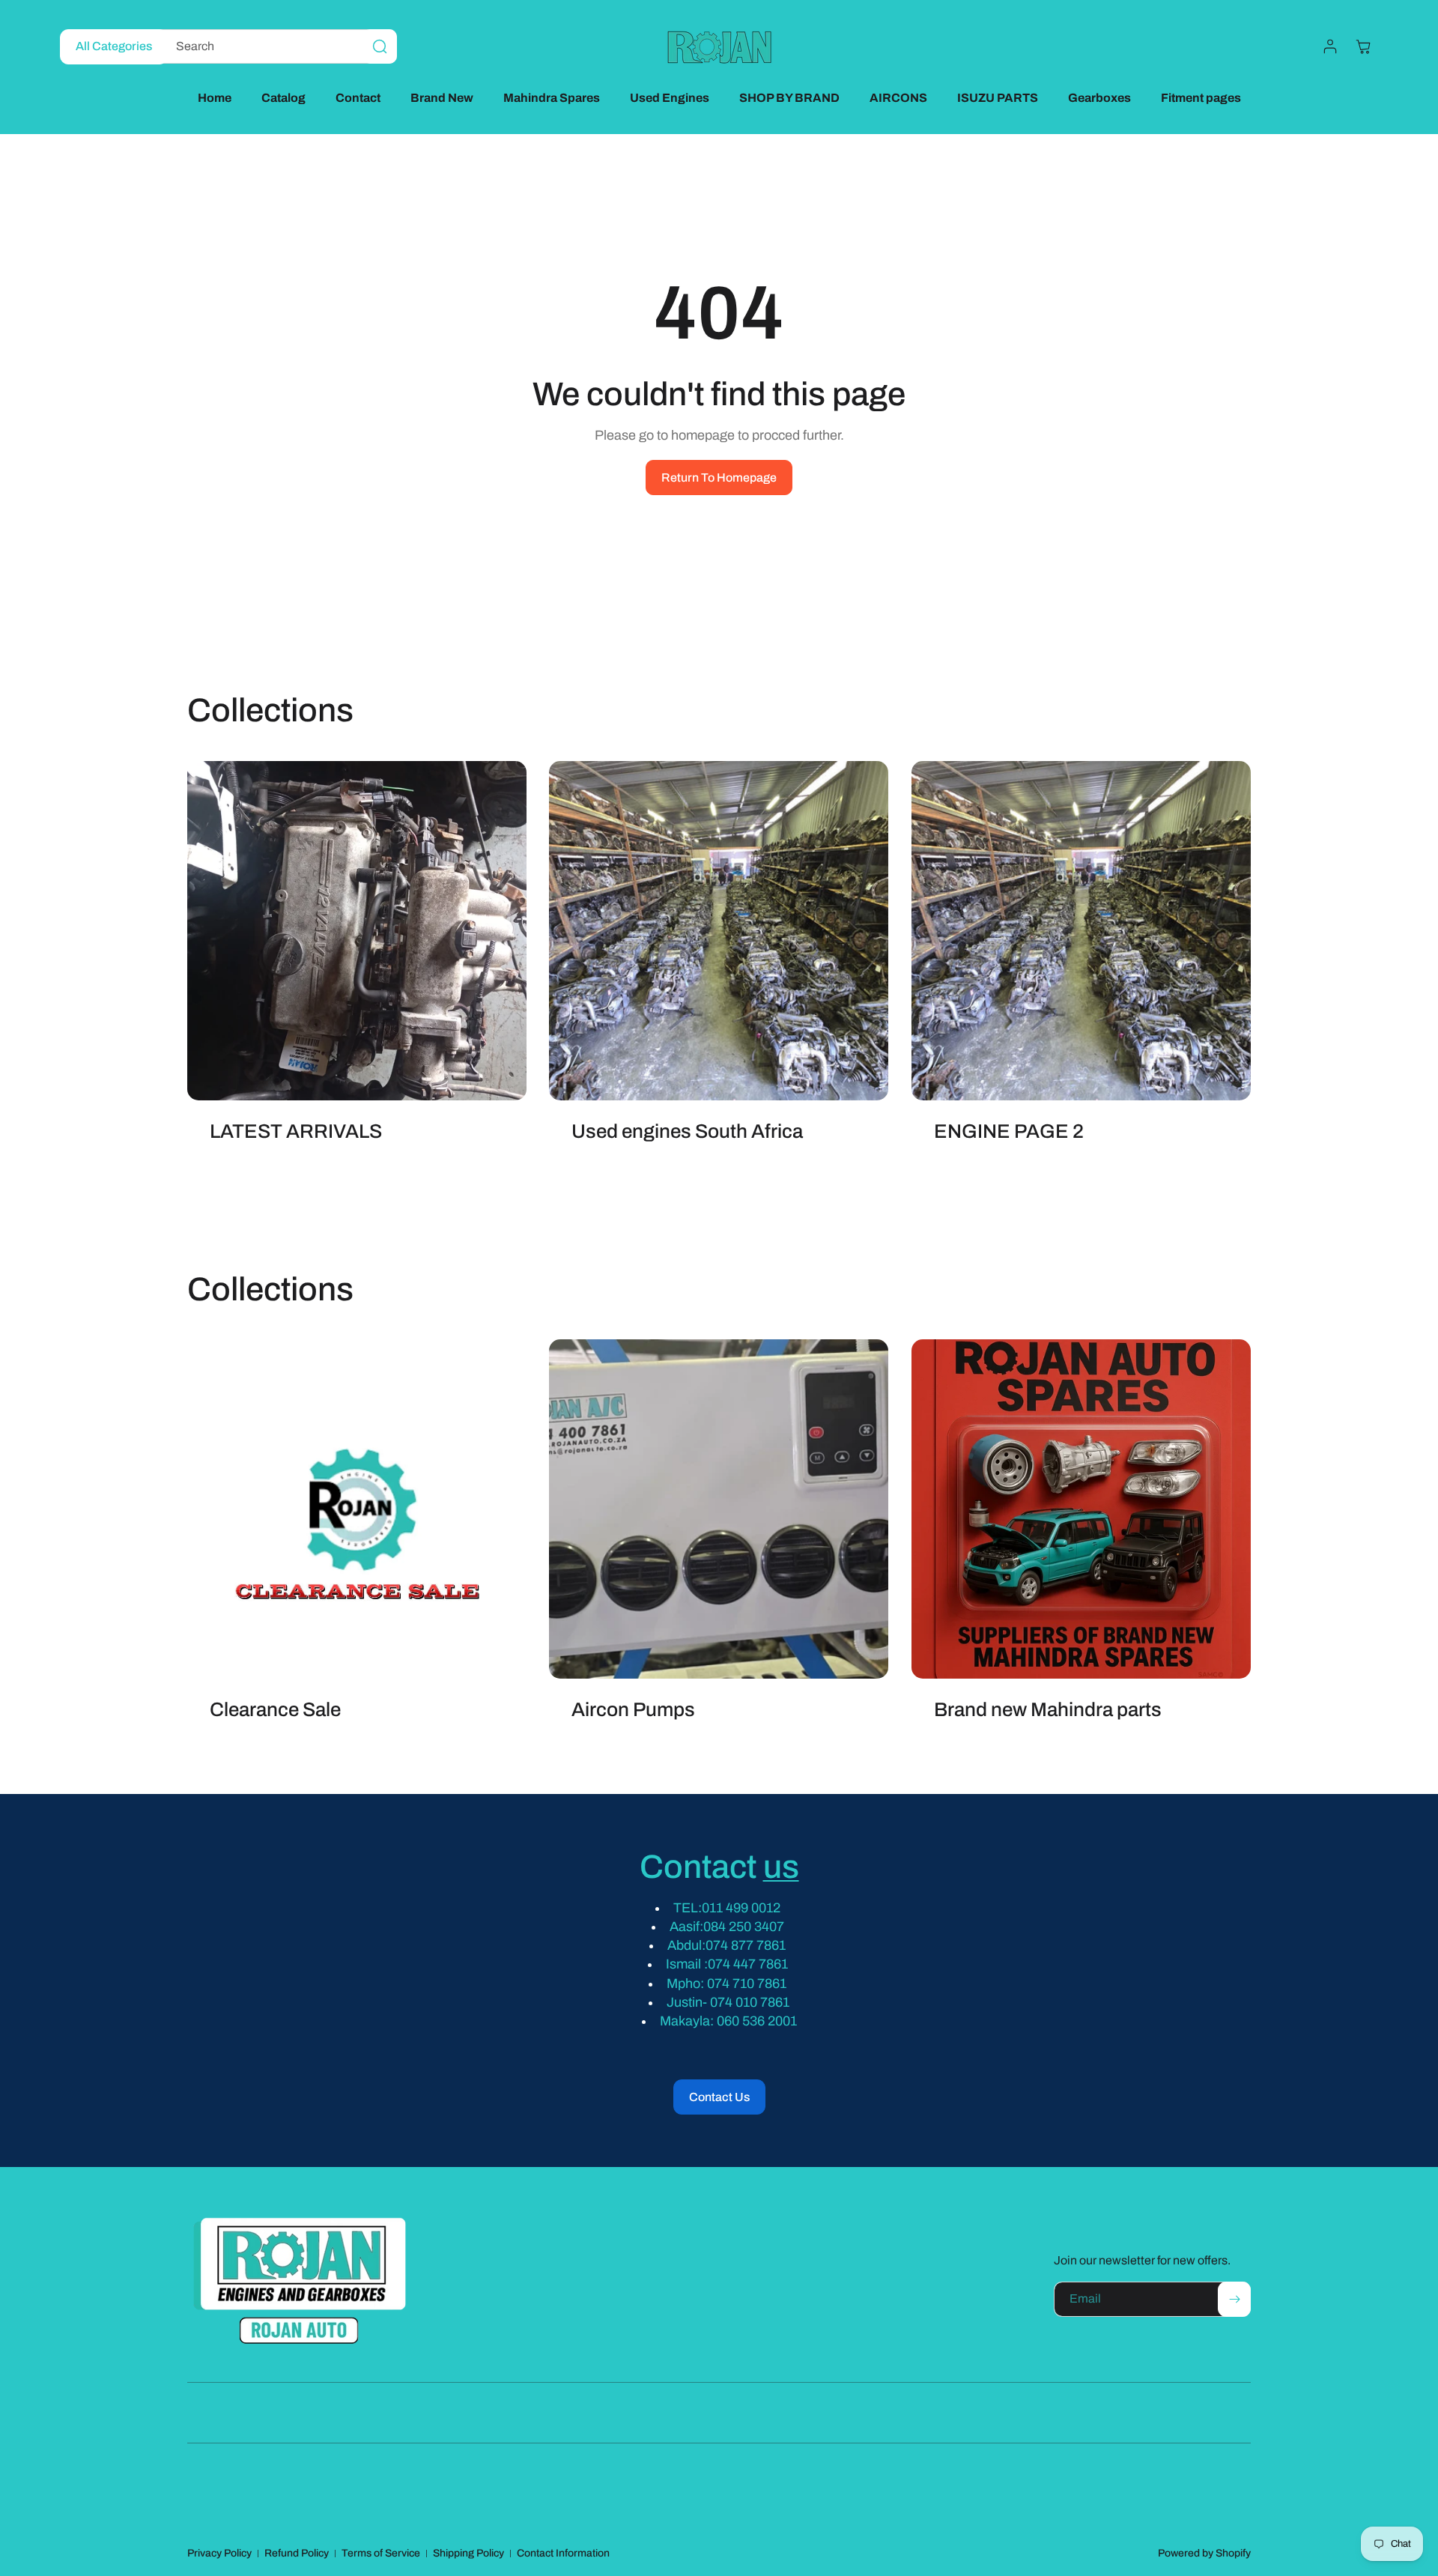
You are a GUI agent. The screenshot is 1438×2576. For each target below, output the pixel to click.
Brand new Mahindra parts (1048, 1710)
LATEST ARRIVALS (296, 1131)
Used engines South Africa (687, 1131)
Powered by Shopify (1204, 2553)
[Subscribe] (1234, 2299)
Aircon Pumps (633, 1710)
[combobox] (275, 46)
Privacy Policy (219, 2553)
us (781, 1867)
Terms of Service (381, 2553)
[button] (1363, 46)
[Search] (380, 46)
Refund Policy (297, 2553)
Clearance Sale (275, 1710)
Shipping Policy (468, 2553)
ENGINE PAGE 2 (1009, 1131)
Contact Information (563, 2553)
